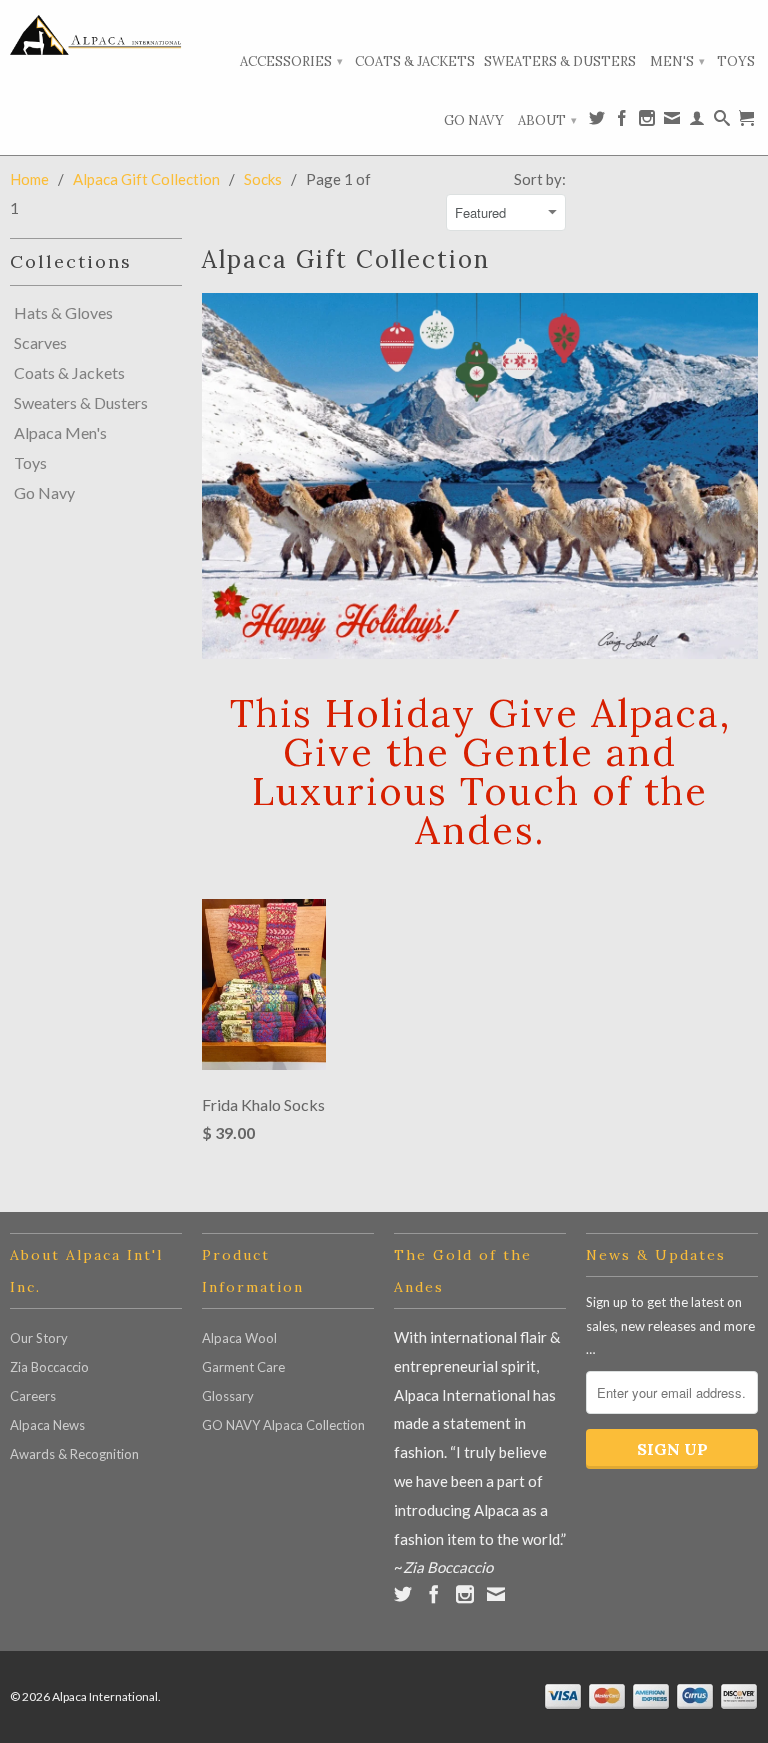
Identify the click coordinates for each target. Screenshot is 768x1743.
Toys (736, 61)
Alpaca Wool (239, 1338)
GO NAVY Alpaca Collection (283, 1425)
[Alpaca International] (96, 35)
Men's (677, 61)
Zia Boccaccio (49, 1367)
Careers (33, 1396)
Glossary (228, 1396)
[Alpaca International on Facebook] (622, 122)
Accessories (291, 61)
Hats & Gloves (63, 313)
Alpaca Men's (60, 433)
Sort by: (540, 179)
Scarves (40, 343)
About (547, 120)
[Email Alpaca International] (672, 122)
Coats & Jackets (415, 61)
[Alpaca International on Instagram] (647, 122)
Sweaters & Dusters (560, 61)
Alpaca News (47, 1425)
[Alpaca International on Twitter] (597, 122)
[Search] (722, 122)
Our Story (39, 1338)
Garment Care (243, 1367)
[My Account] (697, 122)
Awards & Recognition (74, 1454)
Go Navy (474, 120)
